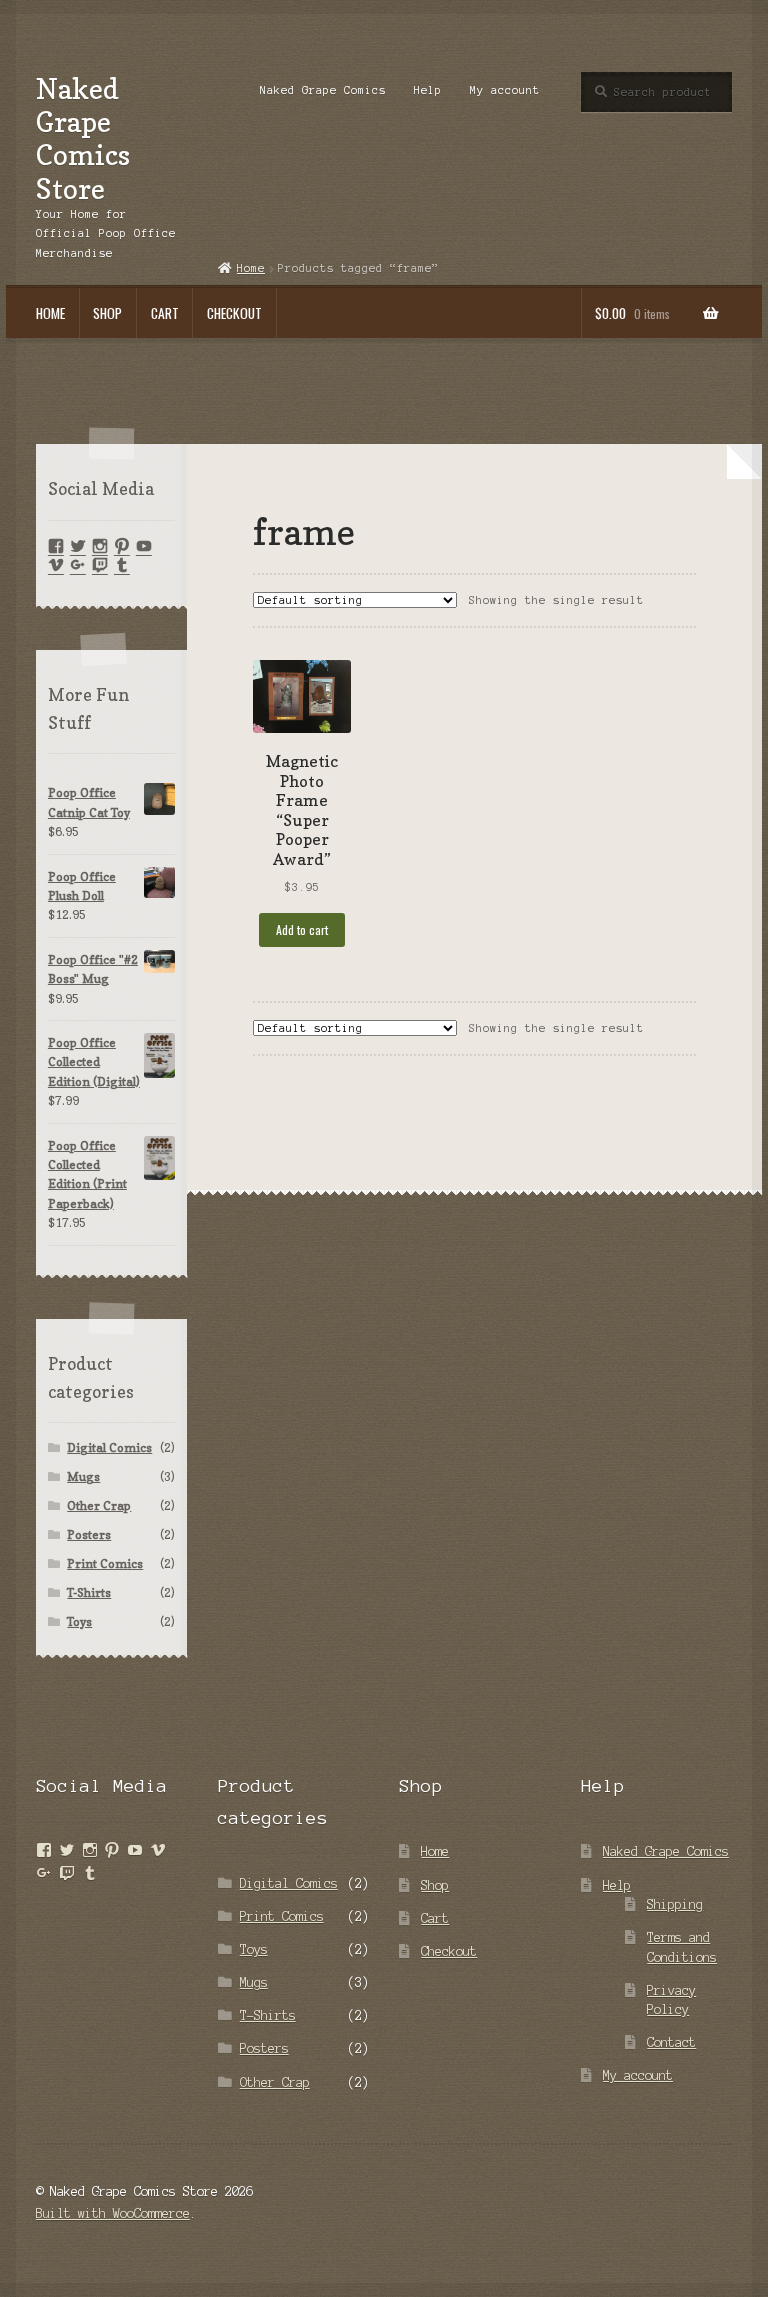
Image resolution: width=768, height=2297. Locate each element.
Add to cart (302, 929)
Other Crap (99, 1505)
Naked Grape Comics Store (83, 138)
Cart (165, 313)
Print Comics (105, 1563)
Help (428, 90)
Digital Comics (109, 1447)
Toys (79, 1621)
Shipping (675, 1904)
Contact (671, 2042)
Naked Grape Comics (323, 90)
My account (505, 90)
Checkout (234, 313)
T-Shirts (89, 1592)
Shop (107, 313)
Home (50, 313)
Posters (89, 1534)
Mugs (83, 1476)
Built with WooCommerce (113, 2213)
